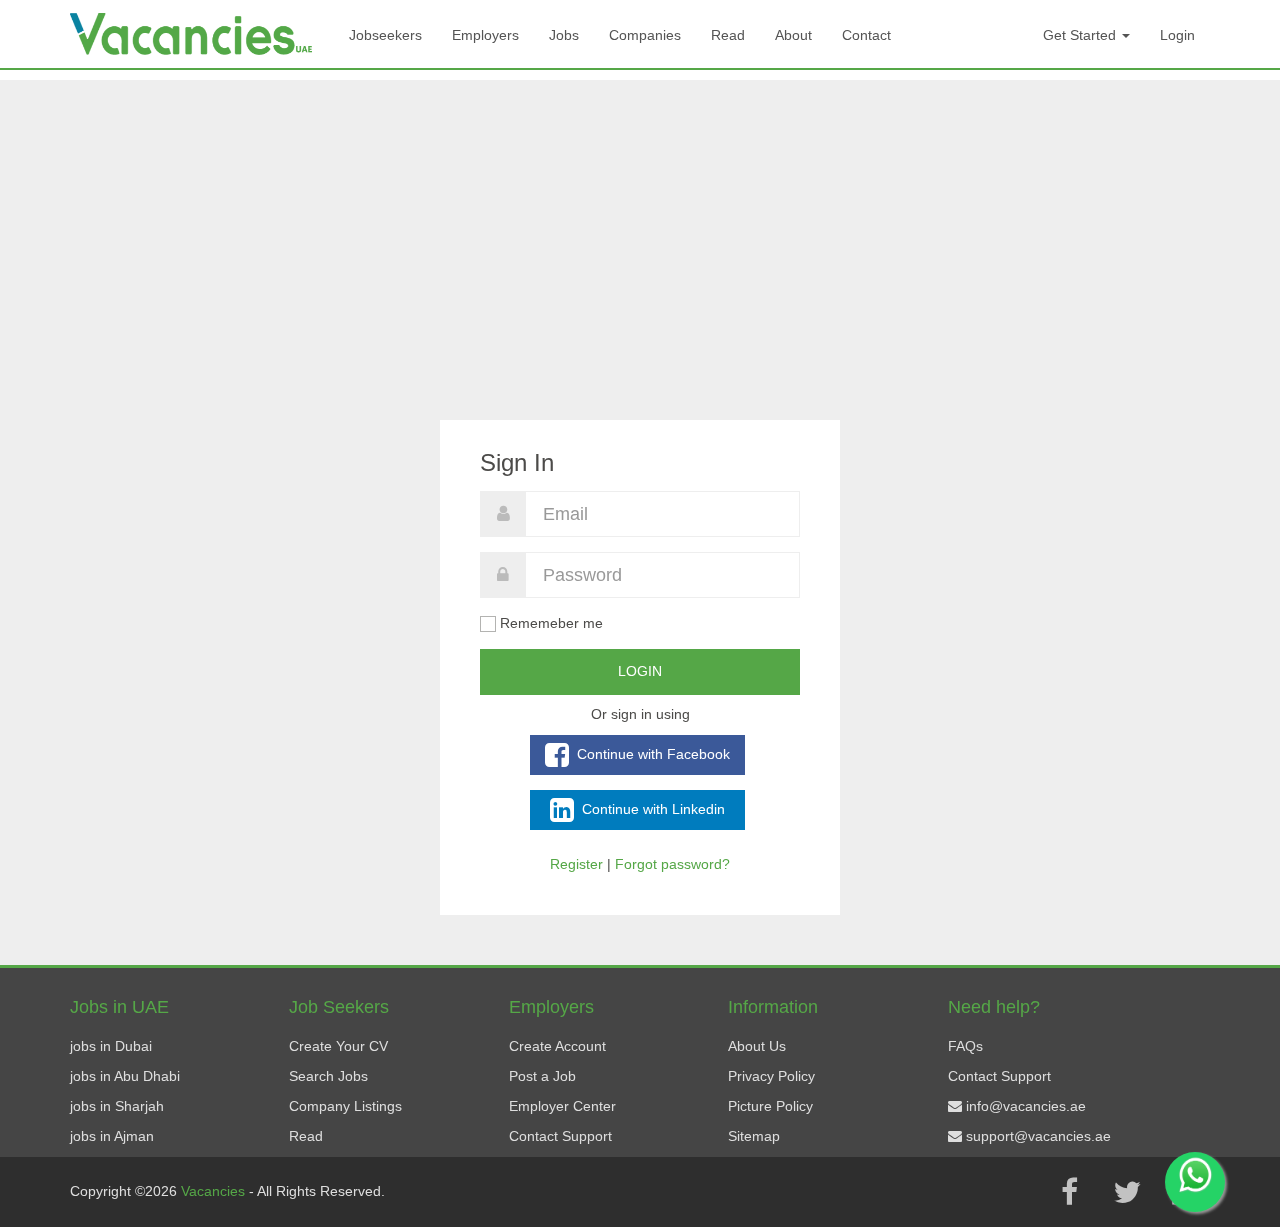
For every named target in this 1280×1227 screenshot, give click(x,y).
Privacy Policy (771, 1076)
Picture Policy (770, 1106)
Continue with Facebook (651, 753)
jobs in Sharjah (117, 1106)
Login (1177, 35)
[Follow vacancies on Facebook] (1069, 1192)
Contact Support (560, 1136)
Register (576, 864)
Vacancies (215, 1191)
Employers (485, 35)
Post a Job (542, 1076)
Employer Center (562, 1106)
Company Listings (345, 1106)
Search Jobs (328, 1076)
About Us (757, 1046)
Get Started (1081, 35)
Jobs (564, 35)
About (793, 35)
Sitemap (754, 1136)
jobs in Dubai (111, 1046)
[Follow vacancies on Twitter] (1127, 1192)
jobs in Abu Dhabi (125, 1076)
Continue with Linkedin (651, 808)
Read (728, 35)
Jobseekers (385, 35)
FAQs (965, 1046)
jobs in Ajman (112, 1136)
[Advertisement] (640, 220)
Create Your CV (338, 1046)
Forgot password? (672, 864)
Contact (866, 35)
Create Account (557, 1046)
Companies (645, 35)
